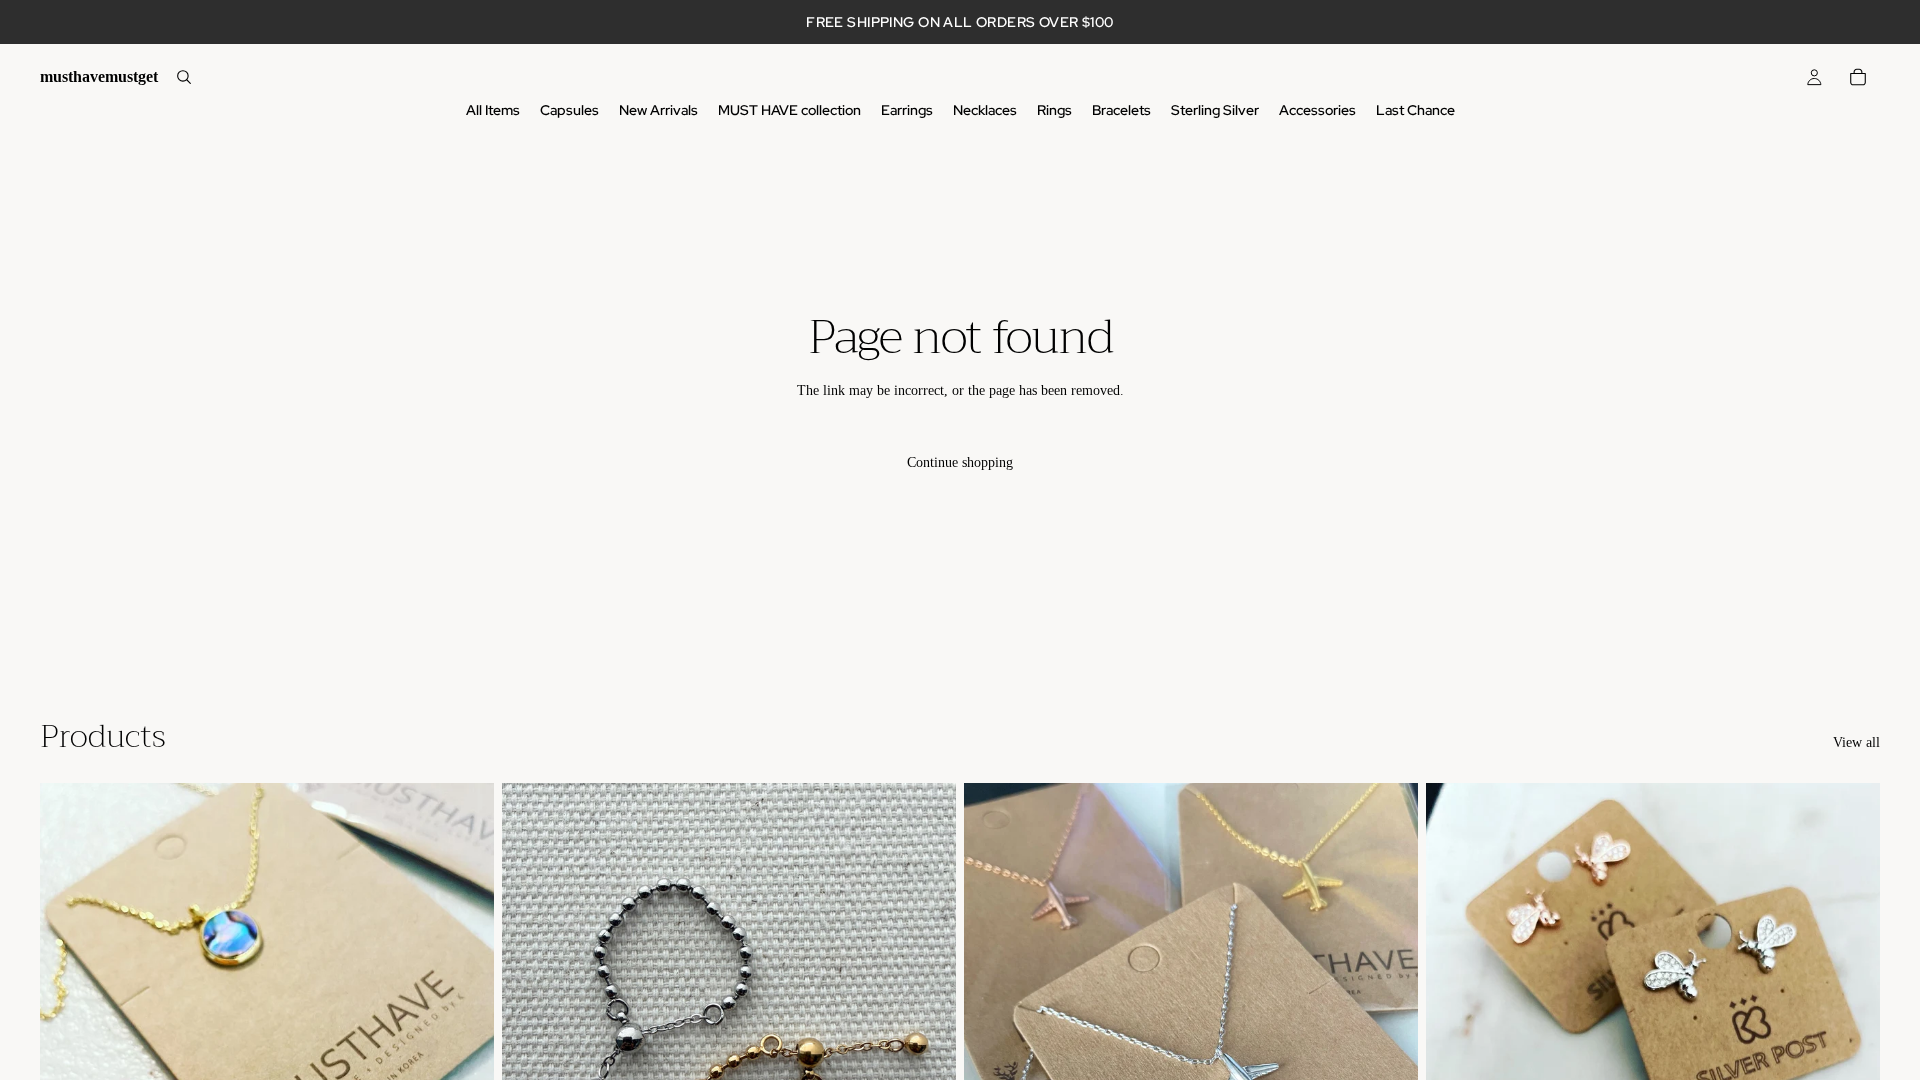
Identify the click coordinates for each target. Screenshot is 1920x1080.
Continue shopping (960, 462)
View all (1856, 742)
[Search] (184, 77)
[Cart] (1858, 77)
